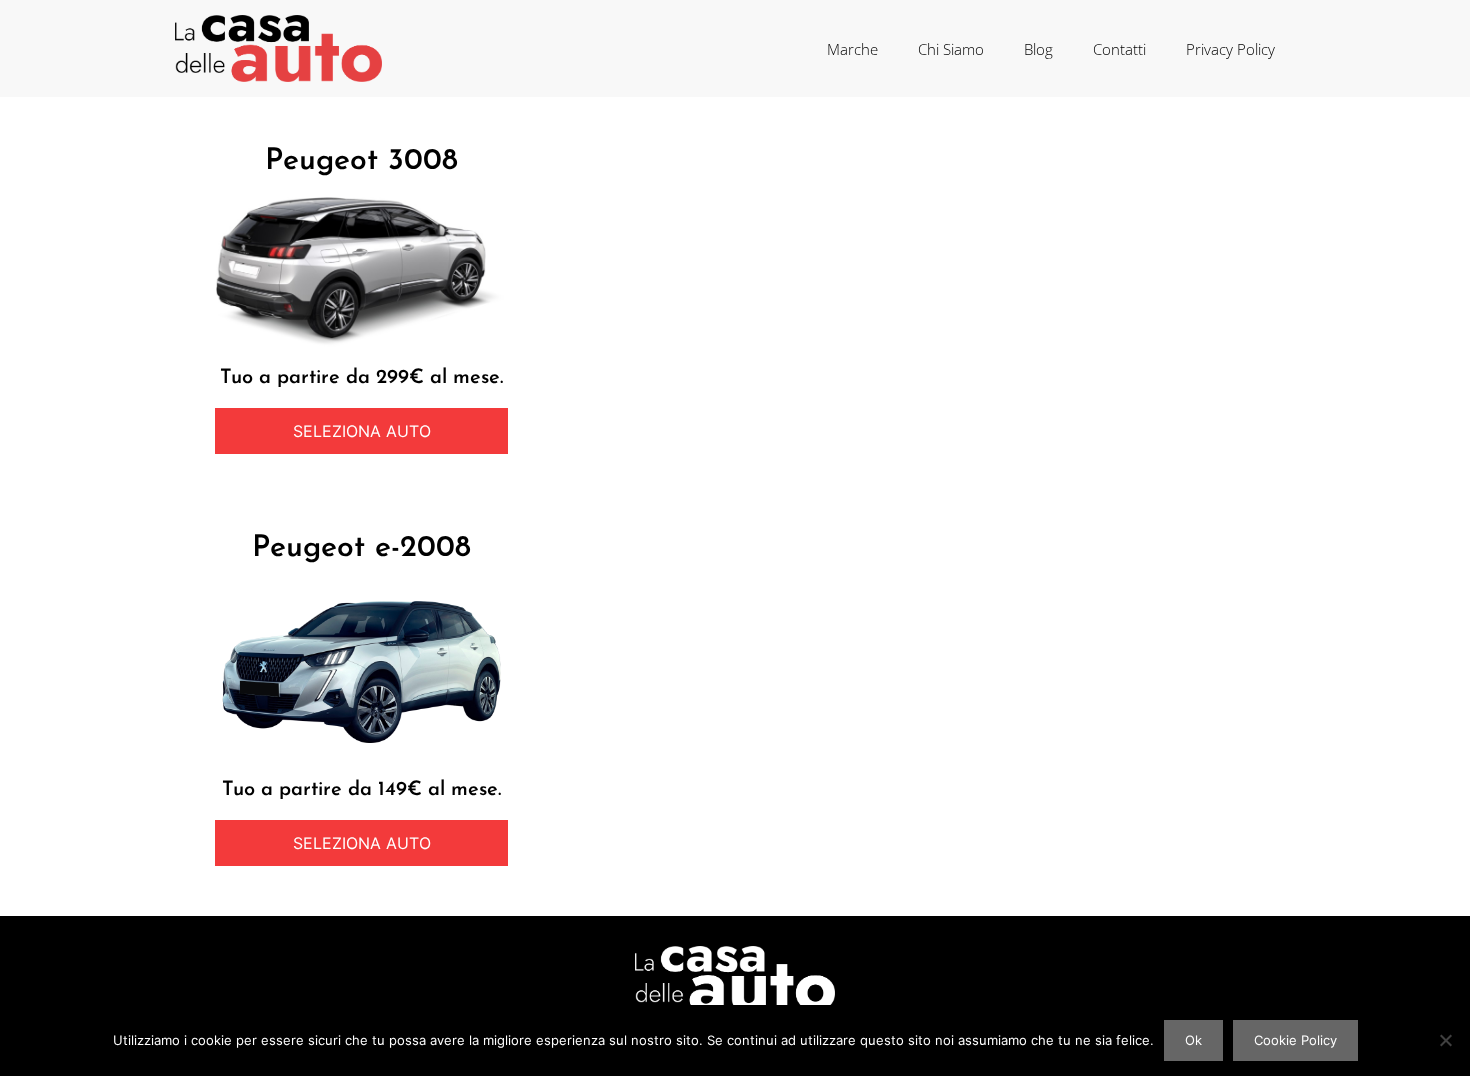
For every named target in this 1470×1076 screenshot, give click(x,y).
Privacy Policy (1230, 49)
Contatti (1119, 49)
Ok (1193, 1040)
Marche (852, 49)
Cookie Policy (1295, 1040)
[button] (361, 431)
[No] (1445, 1040)
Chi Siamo (951, 49)
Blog (1038, 49)
